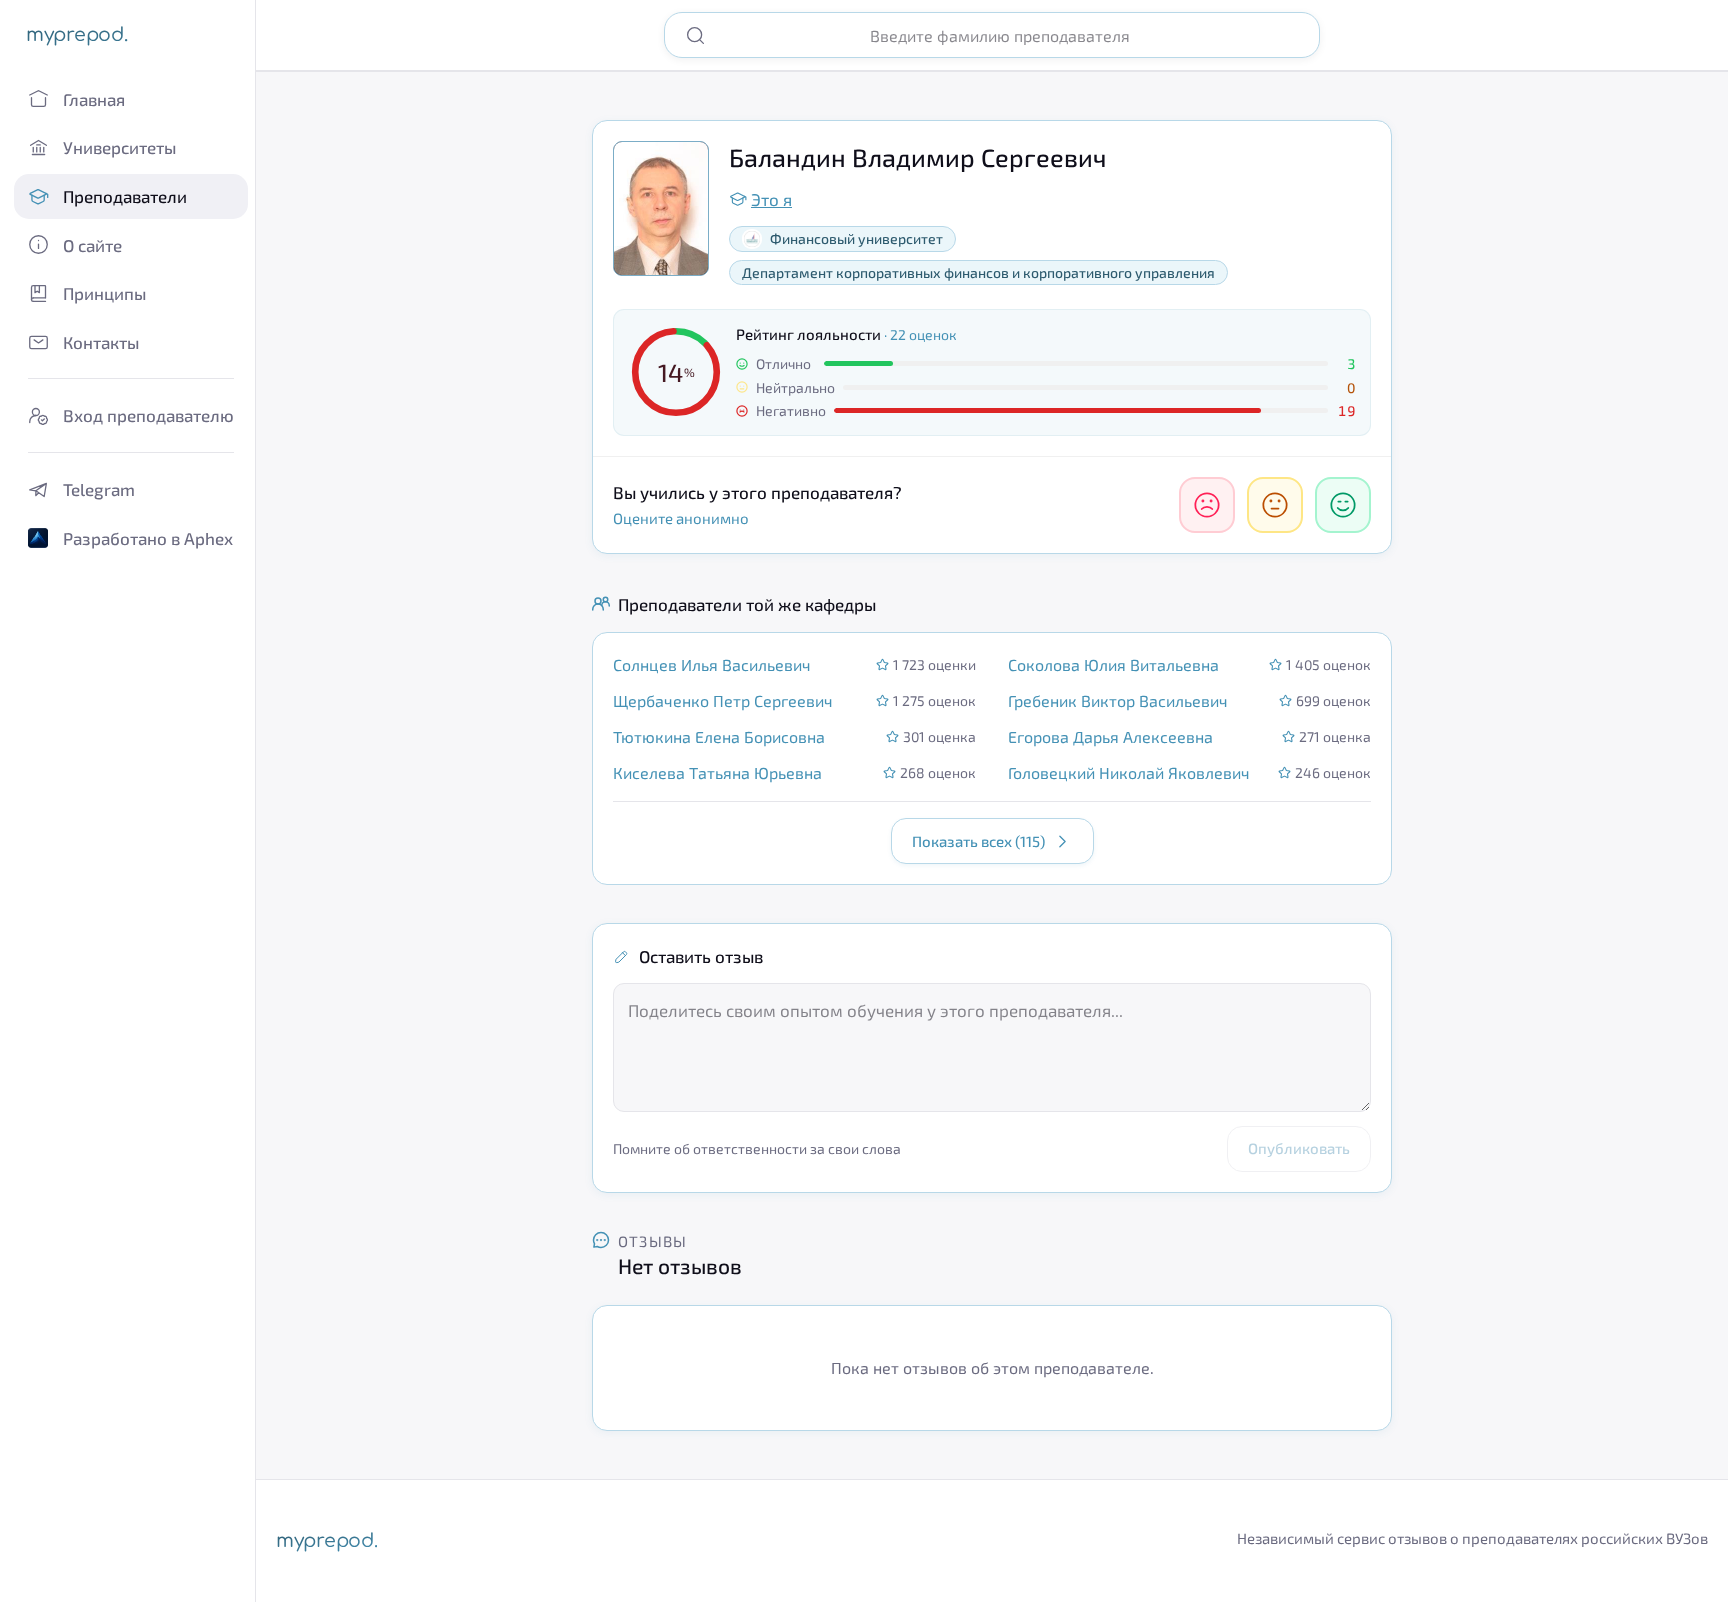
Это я (771, 199)
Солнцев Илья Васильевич (712, 664)
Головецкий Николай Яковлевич (1129, 772)
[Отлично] (1343, 505)
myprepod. (76, 34)
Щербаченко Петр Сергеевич (723, 700)
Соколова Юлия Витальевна (1113, 664)
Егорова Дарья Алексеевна (1110, 736)
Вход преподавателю (148, 415)
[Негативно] (1207, 505)
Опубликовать (1299, 1148)
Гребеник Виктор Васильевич (1118, 700)
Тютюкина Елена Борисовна (719, 736)
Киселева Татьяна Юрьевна (717, 772)
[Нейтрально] (1275, 505)
